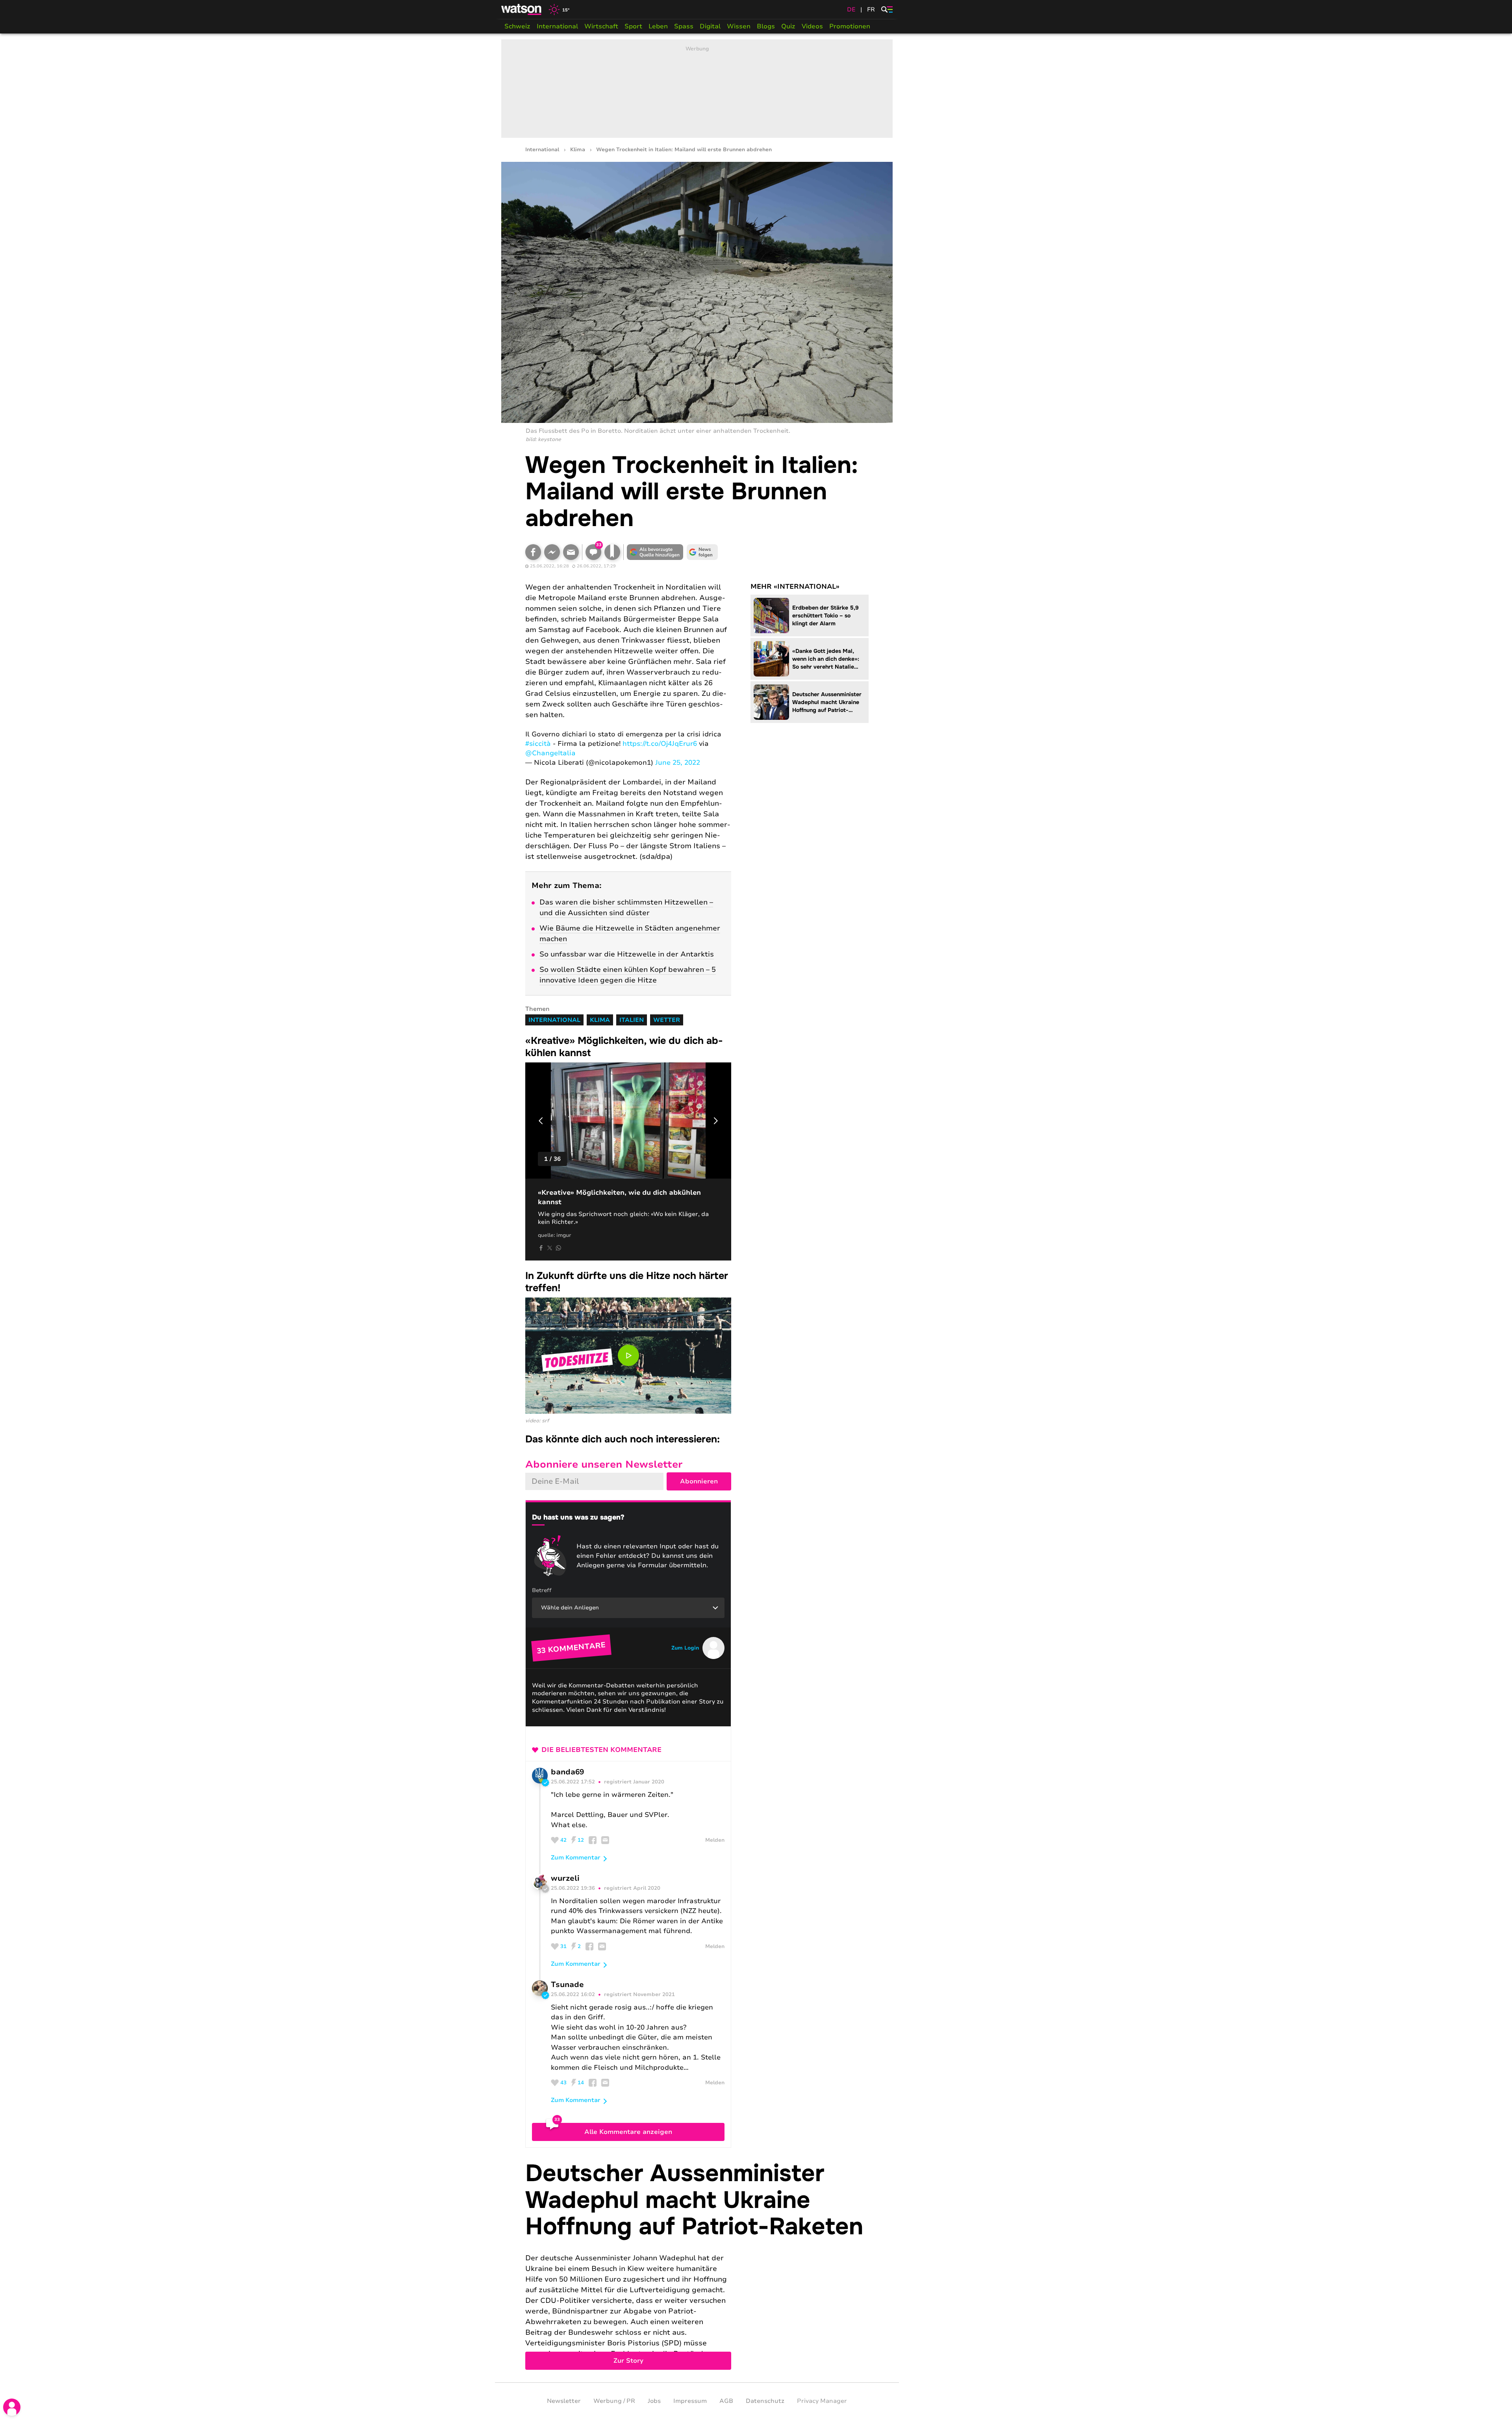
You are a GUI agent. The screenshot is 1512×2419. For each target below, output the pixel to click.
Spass (684, 26)
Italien (632, 1020)
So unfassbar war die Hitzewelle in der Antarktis (627, 954)
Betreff (542, 1590)
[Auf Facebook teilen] (533, 552)
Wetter (667, 1020)
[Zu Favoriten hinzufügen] (612, 552)
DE (851, 9)
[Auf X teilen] (550, 1248)
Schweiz (517, 26)
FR (871, 9)
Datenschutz (765, 2401)
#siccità (538, 744)
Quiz (788, 26)
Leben (658, 26)
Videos (812, 26)
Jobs (654, 2401)
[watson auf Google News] (702, 552)
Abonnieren (699, 1481)
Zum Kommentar (576, 1857)
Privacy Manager (822, 2401)
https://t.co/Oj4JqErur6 (660, 744)
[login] (12, 2407)
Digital (710, 26)
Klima (578, 150)
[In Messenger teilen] (552, 552)
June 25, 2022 (678, 763)
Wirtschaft (601, 26)
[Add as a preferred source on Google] (655, 552)
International (557, 26)
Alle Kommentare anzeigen (628, 2132)
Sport (633, 26)
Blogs (766, 26)
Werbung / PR (614, 2401)
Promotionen (850, 26)
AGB (726, 2401)
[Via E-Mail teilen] (571, 552)
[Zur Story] (697, 2265)
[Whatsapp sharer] (558, 1248)
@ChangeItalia (550, 753)
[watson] (522, 9)
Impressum (690, 2401)
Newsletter (564, 2401)
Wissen (739, 26)
